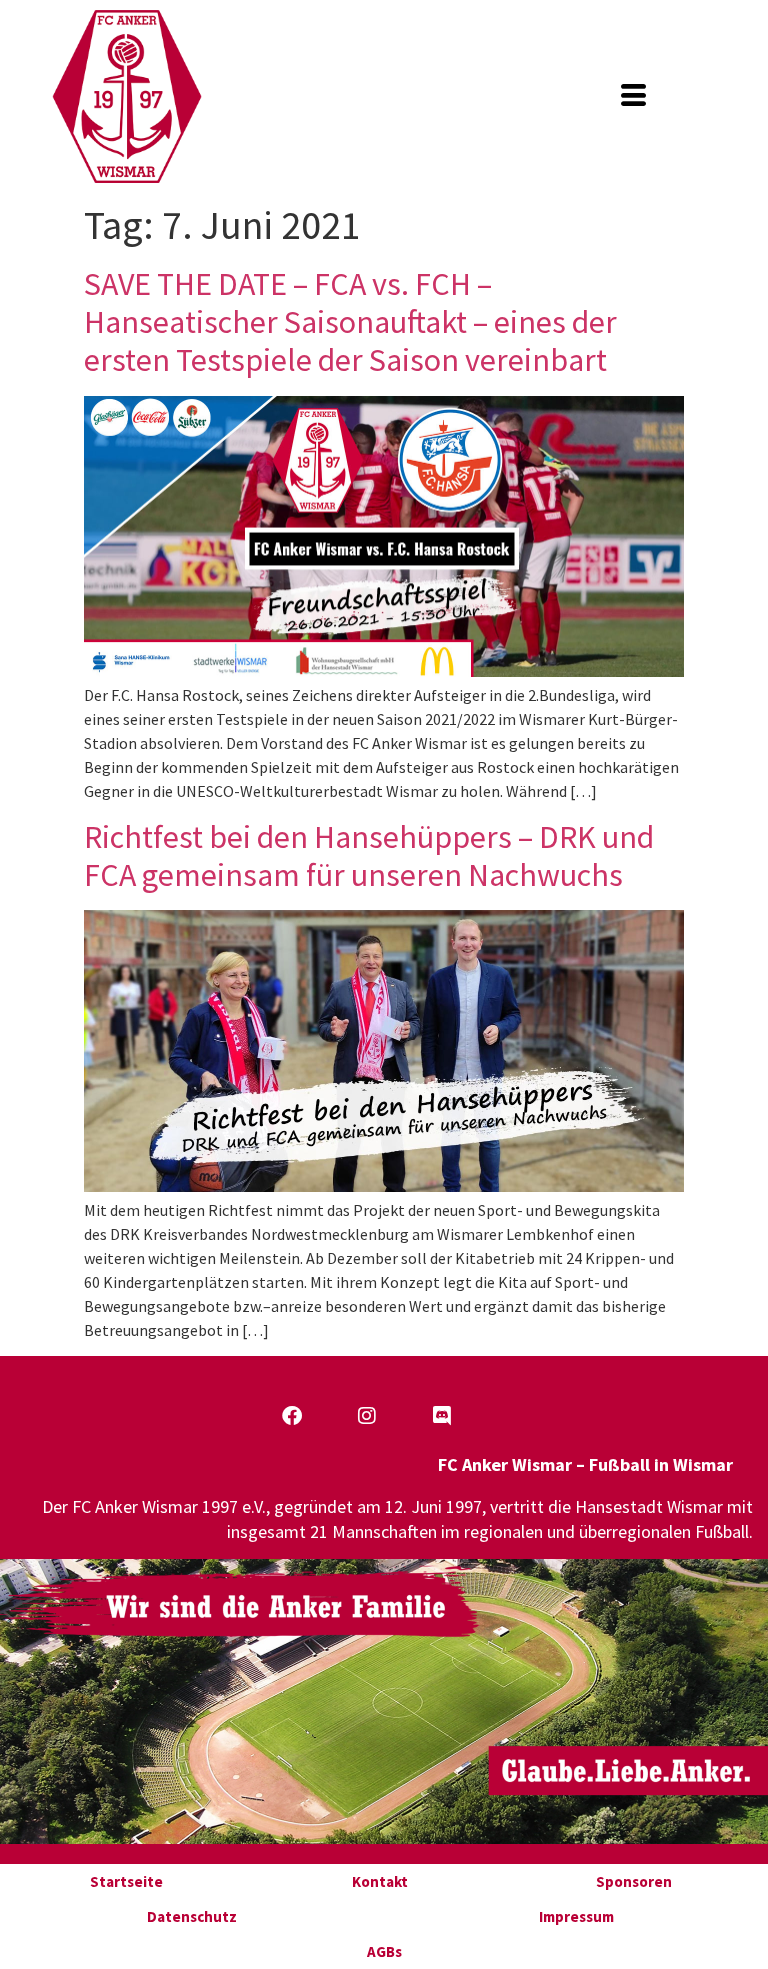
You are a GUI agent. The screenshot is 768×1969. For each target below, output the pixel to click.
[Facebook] (292, 1416)
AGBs (384, 1951)
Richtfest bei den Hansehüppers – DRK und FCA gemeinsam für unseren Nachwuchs (369, 856)
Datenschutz (192, 1916)
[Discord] (442, 1416)
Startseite (126, 1881)
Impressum (576, 1916)
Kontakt (380, 1881)
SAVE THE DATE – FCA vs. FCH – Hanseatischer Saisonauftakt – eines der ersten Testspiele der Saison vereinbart (350, 322)
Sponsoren (634, 1881)
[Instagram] (367, 1416)
